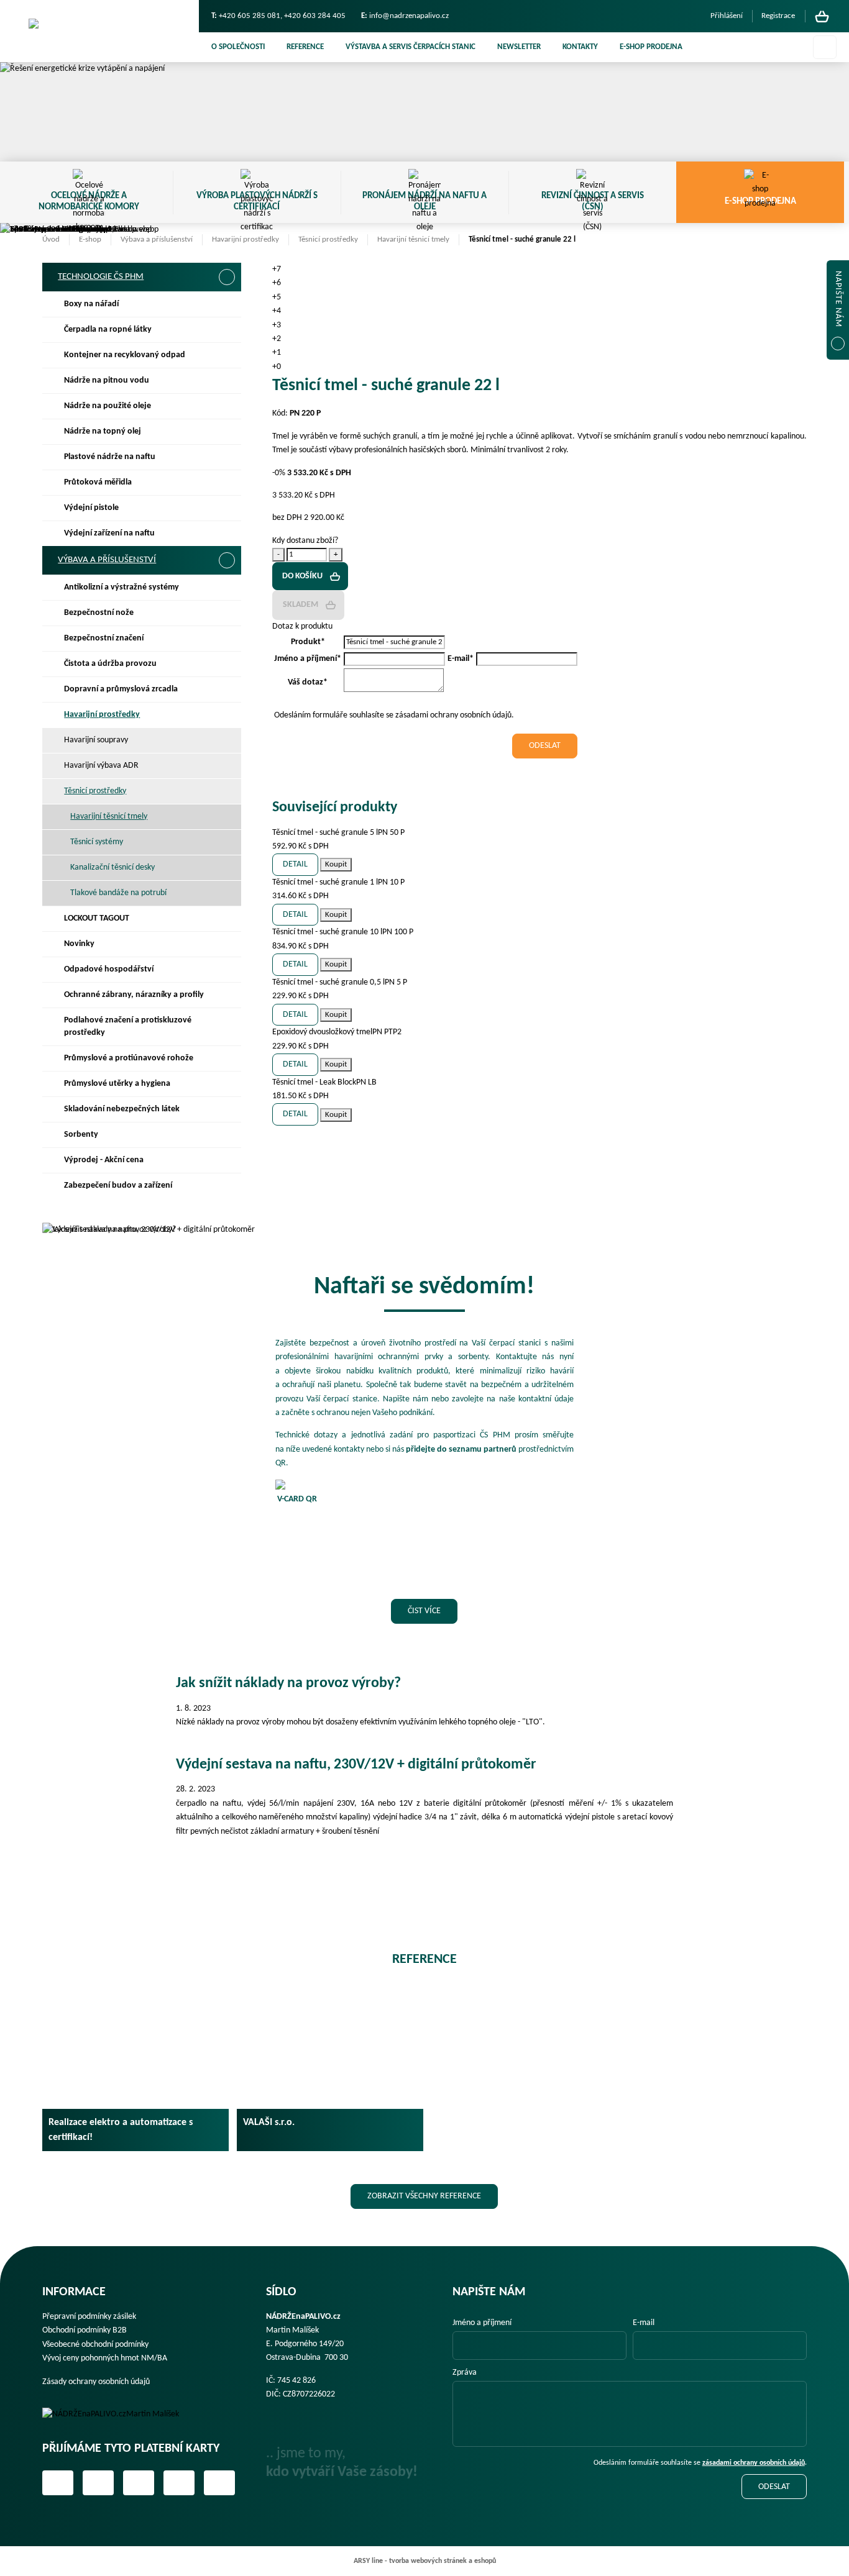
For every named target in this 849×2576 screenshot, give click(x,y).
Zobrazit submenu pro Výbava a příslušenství (227, 560)
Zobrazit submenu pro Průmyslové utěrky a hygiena (226, 1084)
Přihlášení (727, 16)
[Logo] (119, 2414)
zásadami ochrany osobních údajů (754, 2463)
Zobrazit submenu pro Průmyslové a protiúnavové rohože (226, 1058)
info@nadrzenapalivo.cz (409, 16)
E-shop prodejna (651, 47)
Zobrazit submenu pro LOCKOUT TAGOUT (226, 919)
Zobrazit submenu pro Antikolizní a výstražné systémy (226, 588)
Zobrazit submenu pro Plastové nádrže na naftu (226, 457)
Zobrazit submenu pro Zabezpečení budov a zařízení (226, 1186)
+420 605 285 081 (250, 16)
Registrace (778, 16)
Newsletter (519, 47)
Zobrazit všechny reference (424, 2196)
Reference (305, 47)
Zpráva (465, 2373)
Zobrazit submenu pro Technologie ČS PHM (227, 277)
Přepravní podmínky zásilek (89, 2317)
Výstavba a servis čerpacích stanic (411, 47)
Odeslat (774, 2487)
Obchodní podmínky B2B (85, 2330)
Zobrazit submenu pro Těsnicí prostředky (226, 791)
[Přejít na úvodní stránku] (99, 31)
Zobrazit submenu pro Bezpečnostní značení (226, 639)
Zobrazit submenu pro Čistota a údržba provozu (226, 664)
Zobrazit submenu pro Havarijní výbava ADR (226, 766)
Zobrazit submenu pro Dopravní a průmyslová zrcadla (226, 690)
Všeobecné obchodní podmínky (95, 2345)
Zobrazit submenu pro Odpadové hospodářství (226, 970)
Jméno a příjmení (482, 2323)
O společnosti (238, 47)
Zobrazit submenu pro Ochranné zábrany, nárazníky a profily (226, 995)
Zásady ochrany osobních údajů (96, 2382)
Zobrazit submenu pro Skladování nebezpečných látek (226, 1109)
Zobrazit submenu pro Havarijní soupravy (226, 740)
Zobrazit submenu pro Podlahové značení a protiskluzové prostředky (226, 1021)
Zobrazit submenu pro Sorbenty (226, 1135)
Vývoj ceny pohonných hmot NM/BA (105, 2358)
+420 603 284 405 (315, 16)
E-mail (644, 2323)
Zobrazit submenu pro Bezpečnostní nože (226, 613)
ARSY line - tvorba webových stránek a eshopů (425, 2561)
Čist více (424, 1611)
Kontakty (580, 47)
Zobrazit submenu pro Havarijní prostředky (226, 715)
